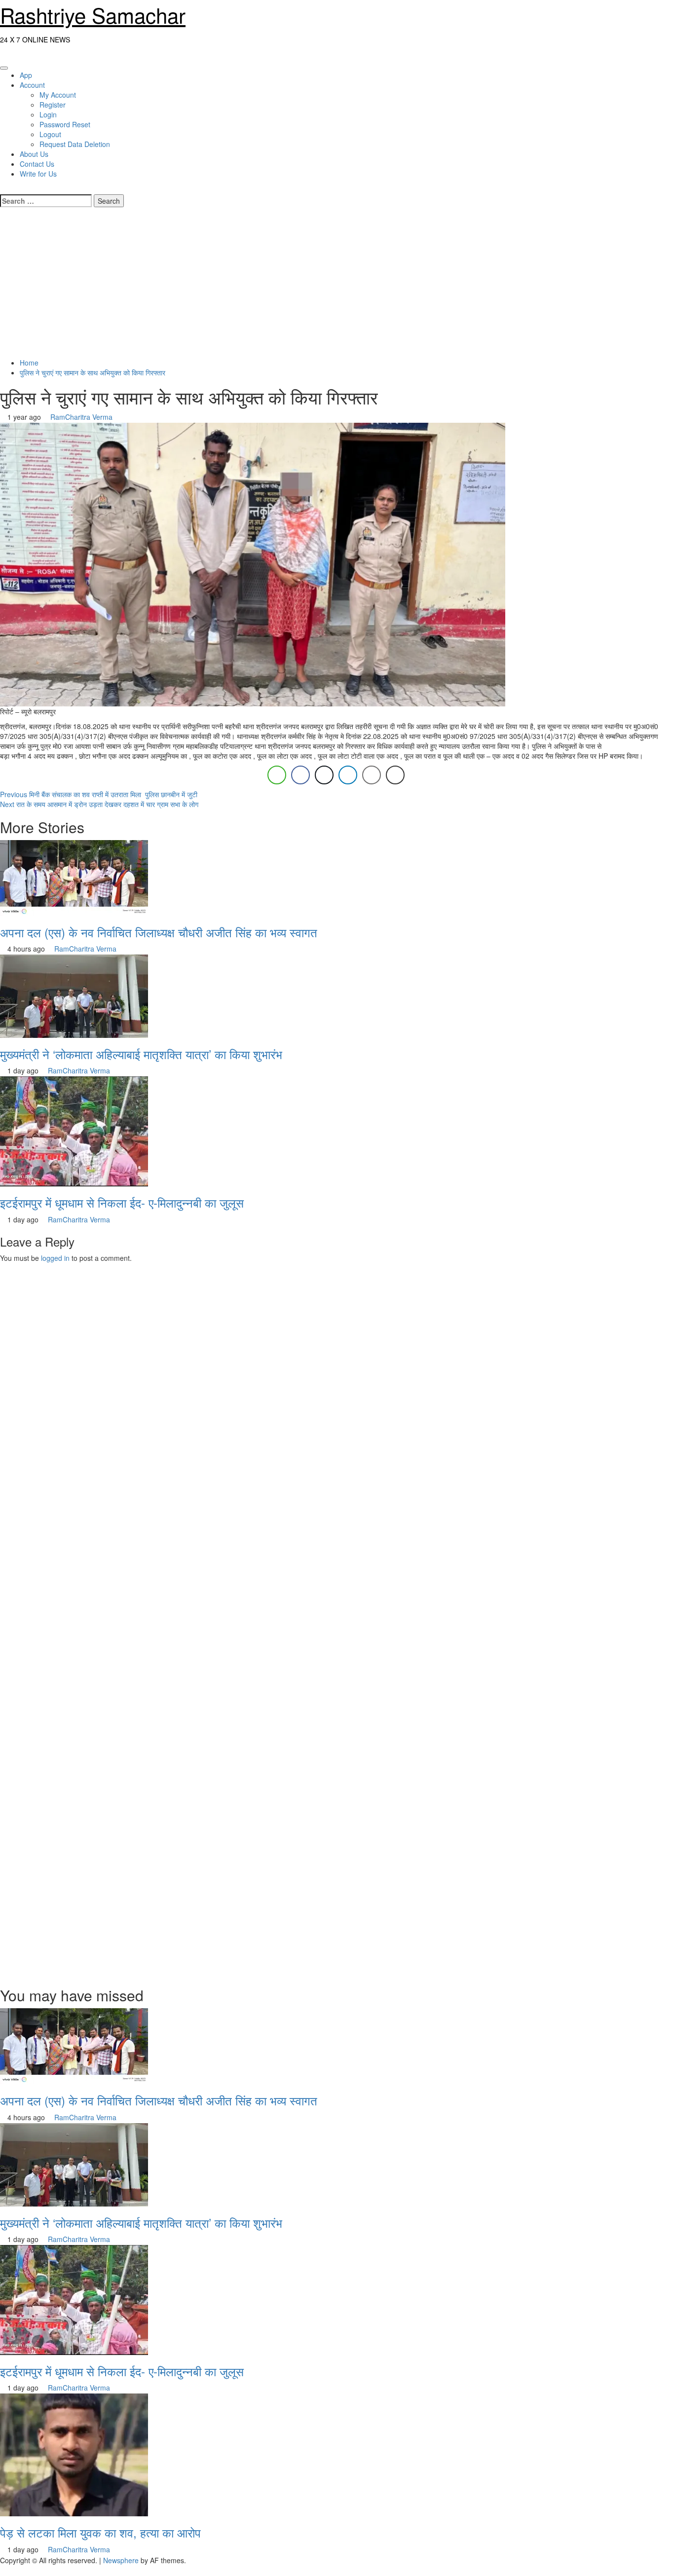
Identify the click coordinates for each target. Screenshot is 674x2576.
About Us (34, 154)
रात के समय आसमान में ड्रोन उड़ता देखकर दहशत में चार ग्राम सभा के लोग (99, 804)
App (26, 75)
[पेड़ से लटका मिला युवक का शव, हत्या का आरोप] (74, 2454)
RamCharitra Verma (81, 417)
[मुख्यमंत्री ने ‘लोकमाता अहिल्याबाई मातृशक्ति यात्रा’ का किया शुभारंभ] (74, 995)
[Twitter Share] (324, 775)
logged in (55, 1258)
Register (53, 105)
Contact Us (37, 164)
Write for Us (38, 174)
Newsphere (121, 2560)
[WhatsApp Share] (277, 775)
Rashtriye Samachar (93, 15)
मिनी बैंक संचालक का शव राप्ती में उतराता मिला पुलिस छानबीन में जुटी (99, 794)
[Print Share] (395, 775)
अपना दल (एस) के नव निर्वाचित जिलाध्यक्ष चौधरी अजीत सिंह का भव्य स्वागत (159, 932)
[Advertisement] (337, 284)
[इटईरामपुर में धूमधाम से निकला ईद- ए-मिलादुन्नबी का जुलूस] (74, 1131)
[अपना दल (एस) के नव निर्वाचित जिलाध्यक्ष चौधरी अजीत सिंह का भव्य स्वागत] (74, 877)
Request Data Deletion (75, 144)
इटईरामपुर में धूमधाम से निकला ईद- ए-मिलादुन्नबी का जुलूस (122, 1202)
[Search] (3, 188)
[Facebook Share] (300, 775)
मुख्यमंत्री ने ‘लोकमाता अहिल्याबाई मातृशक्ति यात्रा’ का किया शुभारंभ (141, 1054)
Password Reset (65, 124)
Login (48, 114)
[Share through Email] (372, 775)
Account (32, 85)
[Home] (3, 54)
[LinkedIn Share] (348, 775)
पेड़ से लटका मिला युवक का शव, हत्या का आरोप (100, 2532)
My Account (58, 95)
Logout (50, 134)
